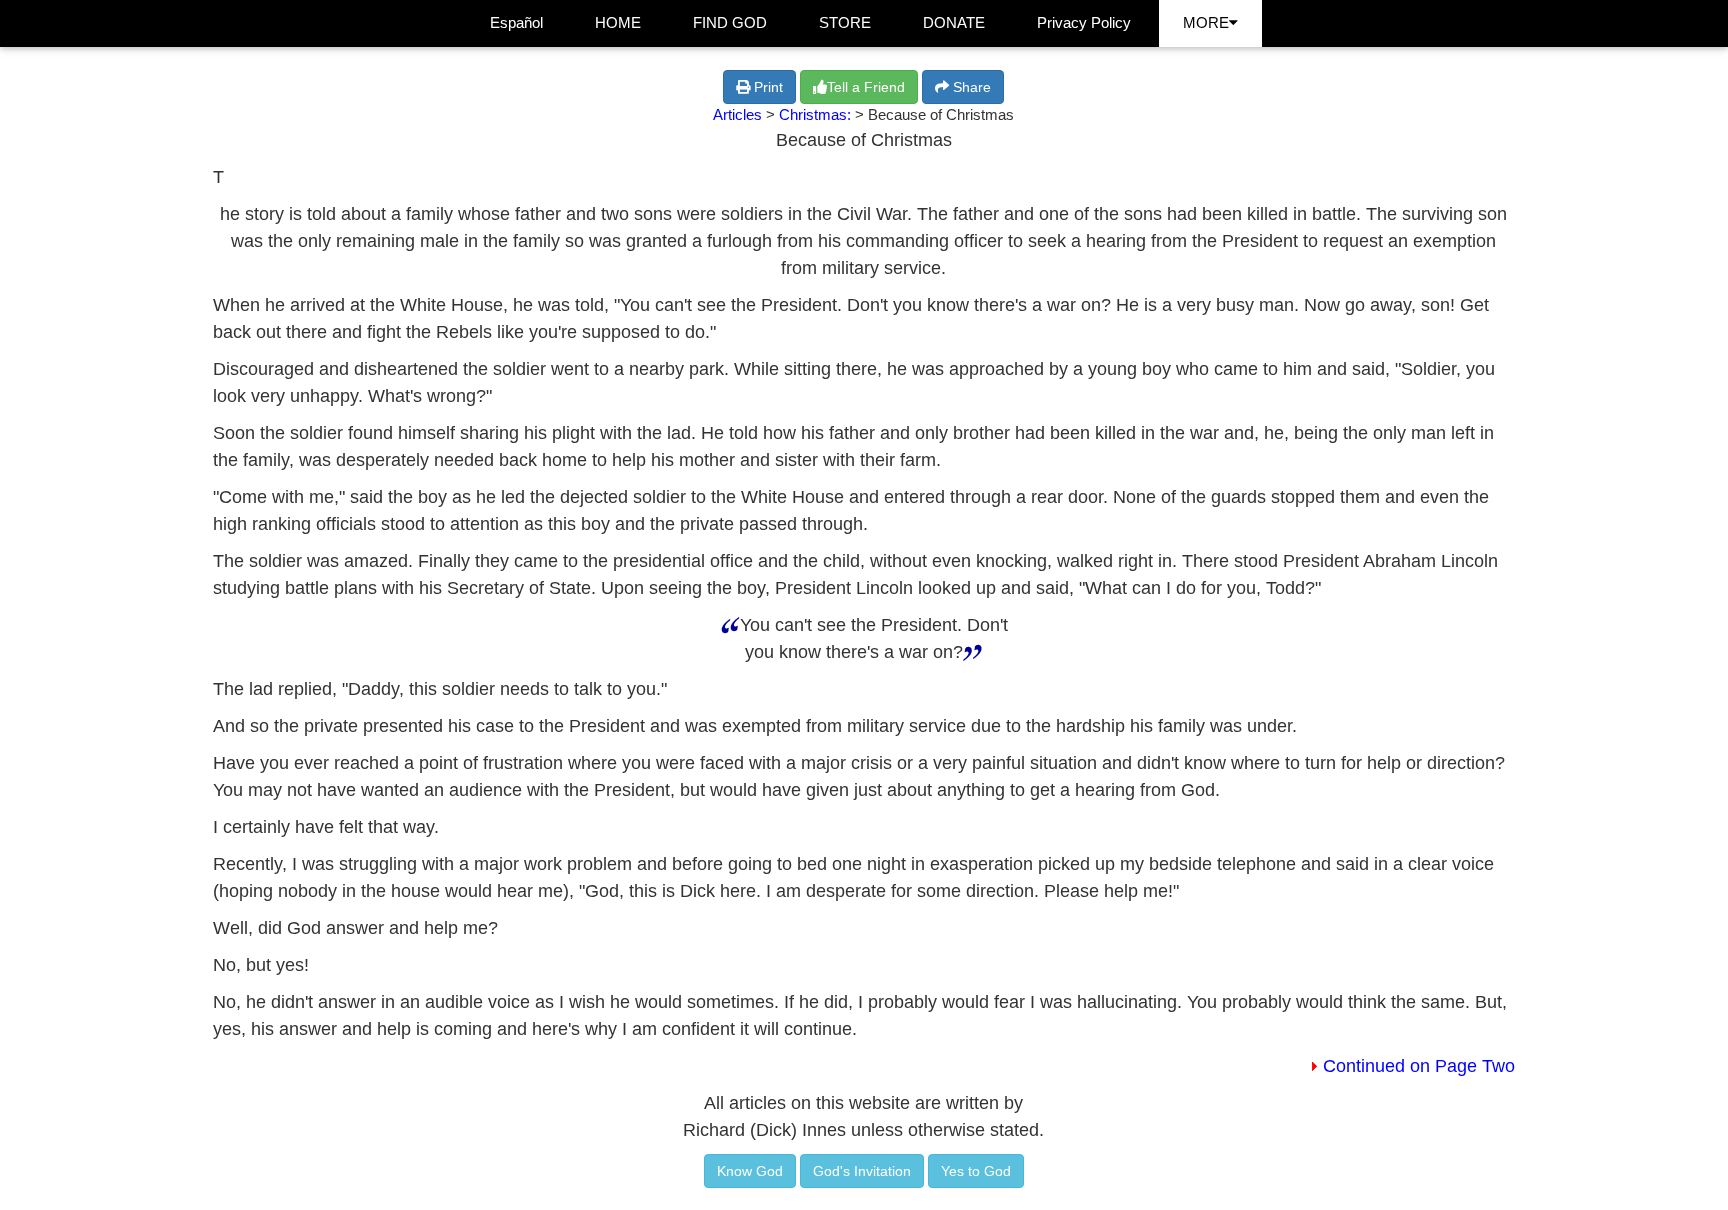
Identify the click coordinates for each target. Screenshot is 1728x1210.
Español (516, 22)
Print (766, 87)
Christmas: (817, 114)
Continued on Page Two (1419, 1066)
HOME (618, 22)
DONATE (954, 22)
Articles (737, 114)
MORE (1206, 22)
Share (970, 87)
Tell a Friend (866, 87)
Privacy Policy (1084, 22)
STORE (845, 22)
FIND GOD (730, 22)
